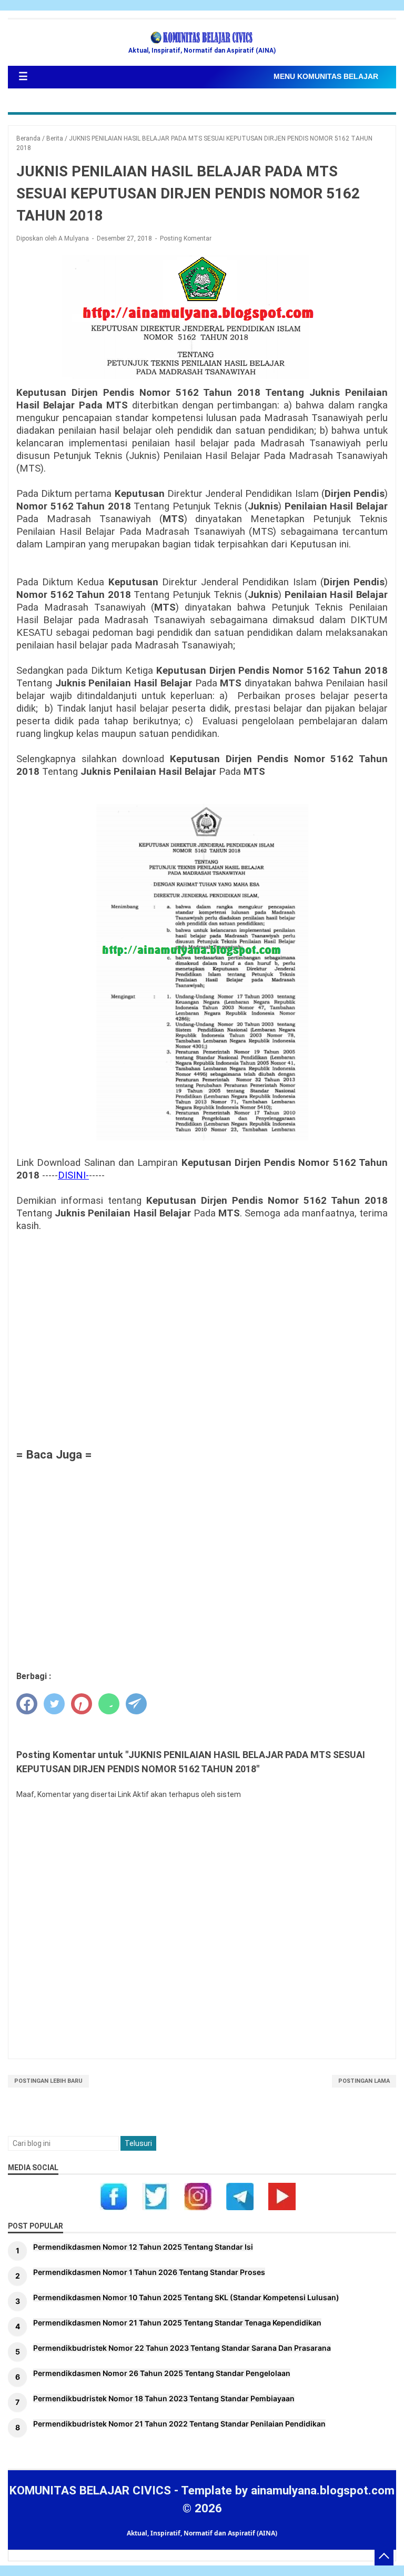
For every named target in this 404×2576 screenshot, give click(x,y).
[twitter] (54, 1704)
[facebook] (27, 1704)
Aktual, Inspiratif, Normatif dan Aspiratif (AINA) (202, 2533)
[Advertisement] (202, 1332)
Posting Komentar (186, 238)
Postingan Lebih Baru (48, 2081)
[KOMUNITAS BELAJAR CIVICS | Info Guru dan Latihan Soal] (202, 38)
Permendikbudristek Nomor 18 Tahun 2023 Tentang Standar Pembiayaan (164, 2398)
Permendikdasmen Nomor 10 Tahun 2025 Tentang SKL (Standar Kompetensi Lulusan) (186, 2297)
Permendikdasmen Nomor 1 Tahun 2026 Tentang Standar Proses (149, 2272)
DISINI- (73, 1175)
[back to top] (384, 2556)
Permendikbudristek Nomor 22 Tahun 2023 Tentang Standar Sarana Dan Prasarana (182, 2348)
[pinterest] (82, 1704)
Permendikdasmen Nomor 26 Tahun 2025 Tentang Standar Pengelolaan (162, 2373)
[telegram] (136, 1704)
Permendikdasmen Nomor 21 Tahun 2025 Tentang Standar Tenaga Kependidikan (177, 2323)
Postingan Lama (364, 2081)
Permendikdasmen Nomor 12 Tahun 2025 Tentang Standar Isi (143, 2247)
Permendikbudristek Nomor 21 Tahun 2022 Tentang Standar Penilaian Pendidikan (179, 2424)
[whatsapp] (109, 1704)
